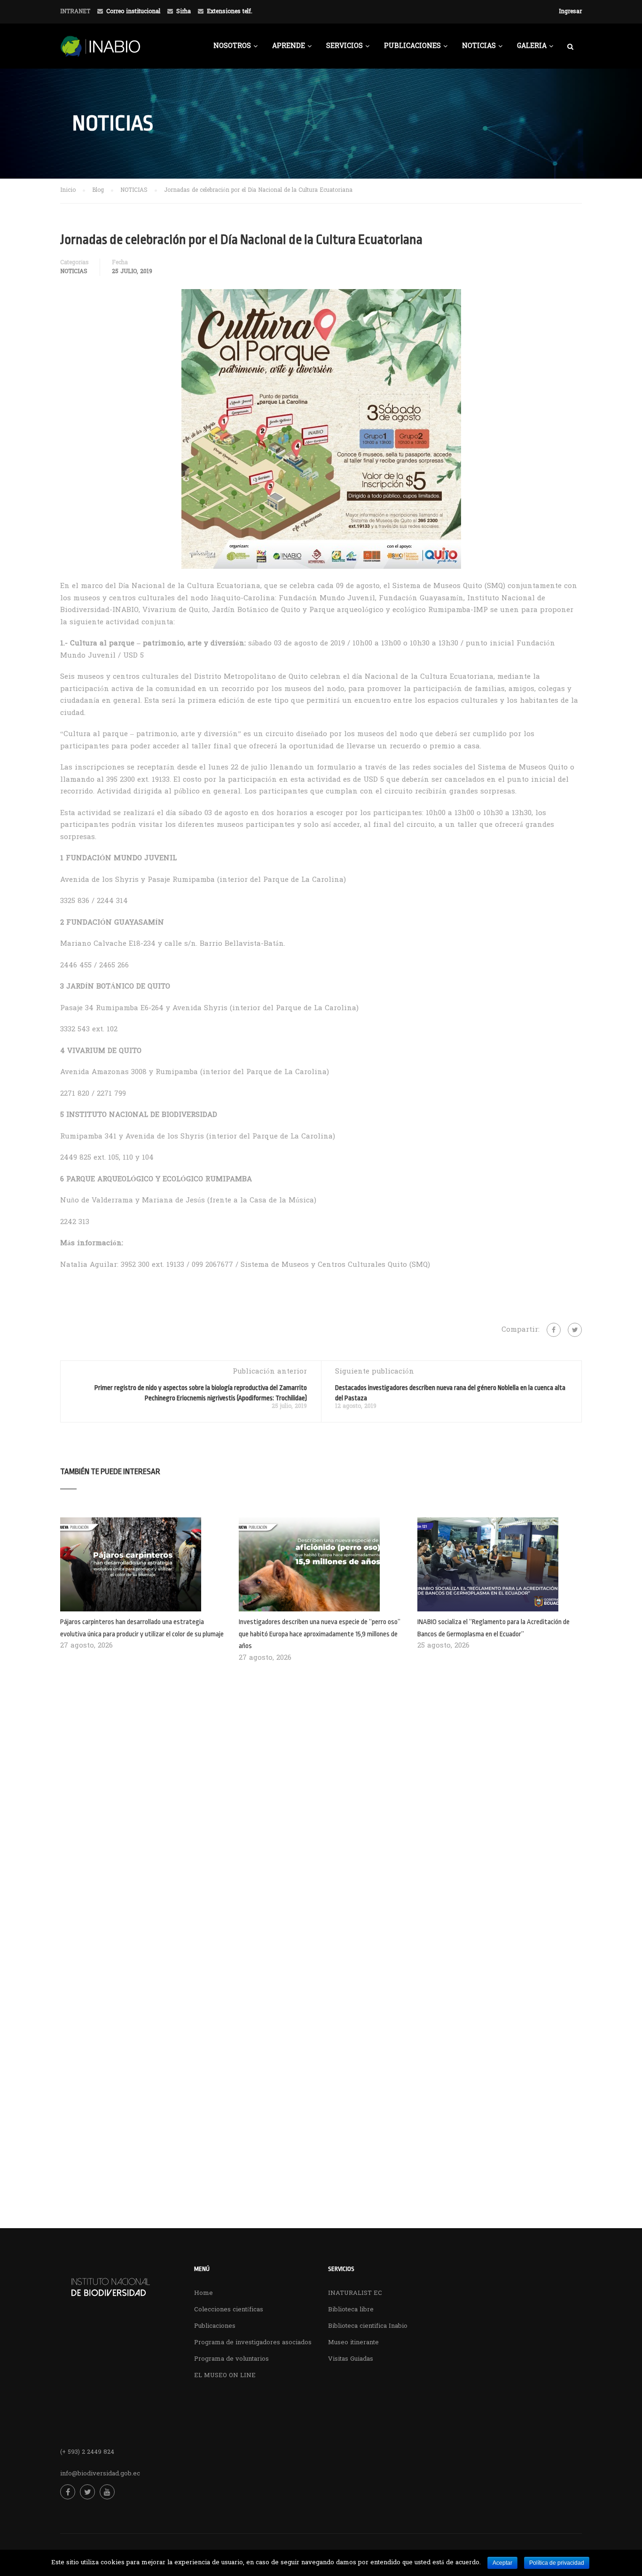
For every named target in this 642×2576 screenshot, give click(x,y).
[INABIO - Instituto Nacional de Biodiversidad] (131, 51)
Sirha (184, 12)
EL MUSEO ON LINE (225, 2376)
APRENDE (289, 46)
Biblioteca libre (351, 2310)
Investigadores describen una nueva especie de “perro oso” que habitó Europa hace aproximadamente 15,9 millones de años (320, 1634)
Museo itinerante (353, 2343)
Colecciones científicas (229, 2310)
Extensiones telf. (230, 12)
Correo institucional (133, 12)
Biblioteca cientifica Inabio (368, 2326)
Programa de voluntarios (231, 2359)
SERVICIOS (344, 46)
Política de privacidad (557, 2563)
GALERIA (532, 46)
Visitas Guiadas (351, 2359)
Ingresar (570, 12)
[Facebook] (554, 1330)
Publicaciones (215, 2326)
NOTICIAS (479, 46)
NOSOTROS (232, 46)
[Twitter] (575, 1330)
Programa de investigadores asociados (253, 2343)
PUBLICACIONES (412, 46)
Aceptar (502, 2563)
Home (204, 2293)
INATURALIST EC (355, 2293)
